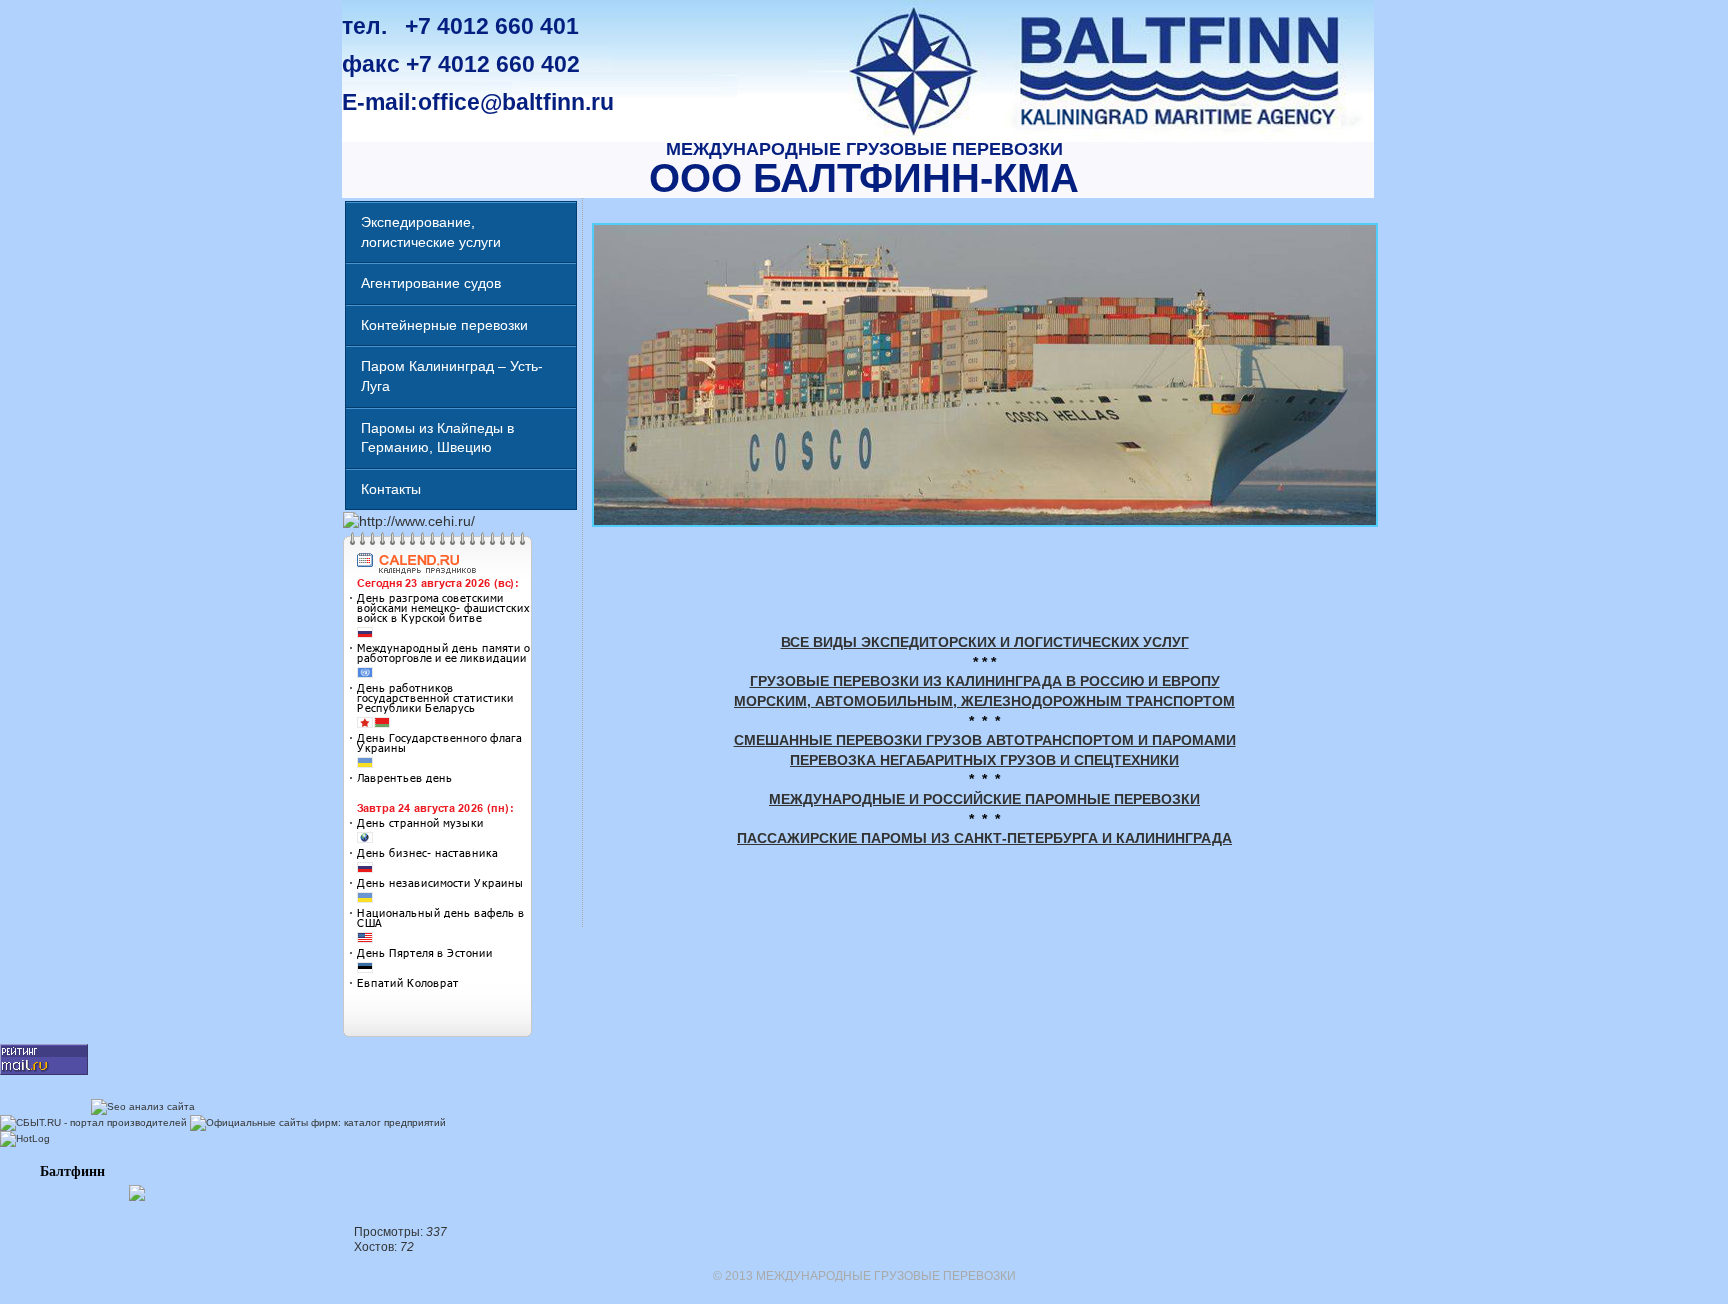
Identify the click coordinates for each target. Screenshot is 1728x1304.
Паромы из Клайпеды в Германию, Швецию (437, 438)
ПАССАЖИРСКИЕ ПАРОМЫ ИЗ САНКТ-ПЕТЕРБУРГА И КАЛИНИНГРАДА (984, 838)
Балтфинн (72, 1171)
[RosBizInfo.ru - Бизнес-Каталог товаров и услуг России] (74, 1191)
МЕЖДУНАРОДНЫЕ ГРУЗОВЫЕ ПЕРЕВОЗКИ (864, 149)
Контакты (391, 489)
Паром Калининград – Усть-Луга (452, 376)
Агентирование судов (431, 283)
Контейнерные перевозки (444, 325)
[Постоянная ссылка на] (984, 572)
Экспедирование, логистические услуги (431, 232)
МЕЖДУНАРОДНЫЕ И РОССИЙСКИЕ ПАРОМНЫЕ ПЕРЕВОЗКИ (984, 799)
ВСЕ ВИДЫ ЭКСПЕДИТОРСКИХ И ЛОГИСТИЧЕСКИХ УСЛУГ (985, 642)
